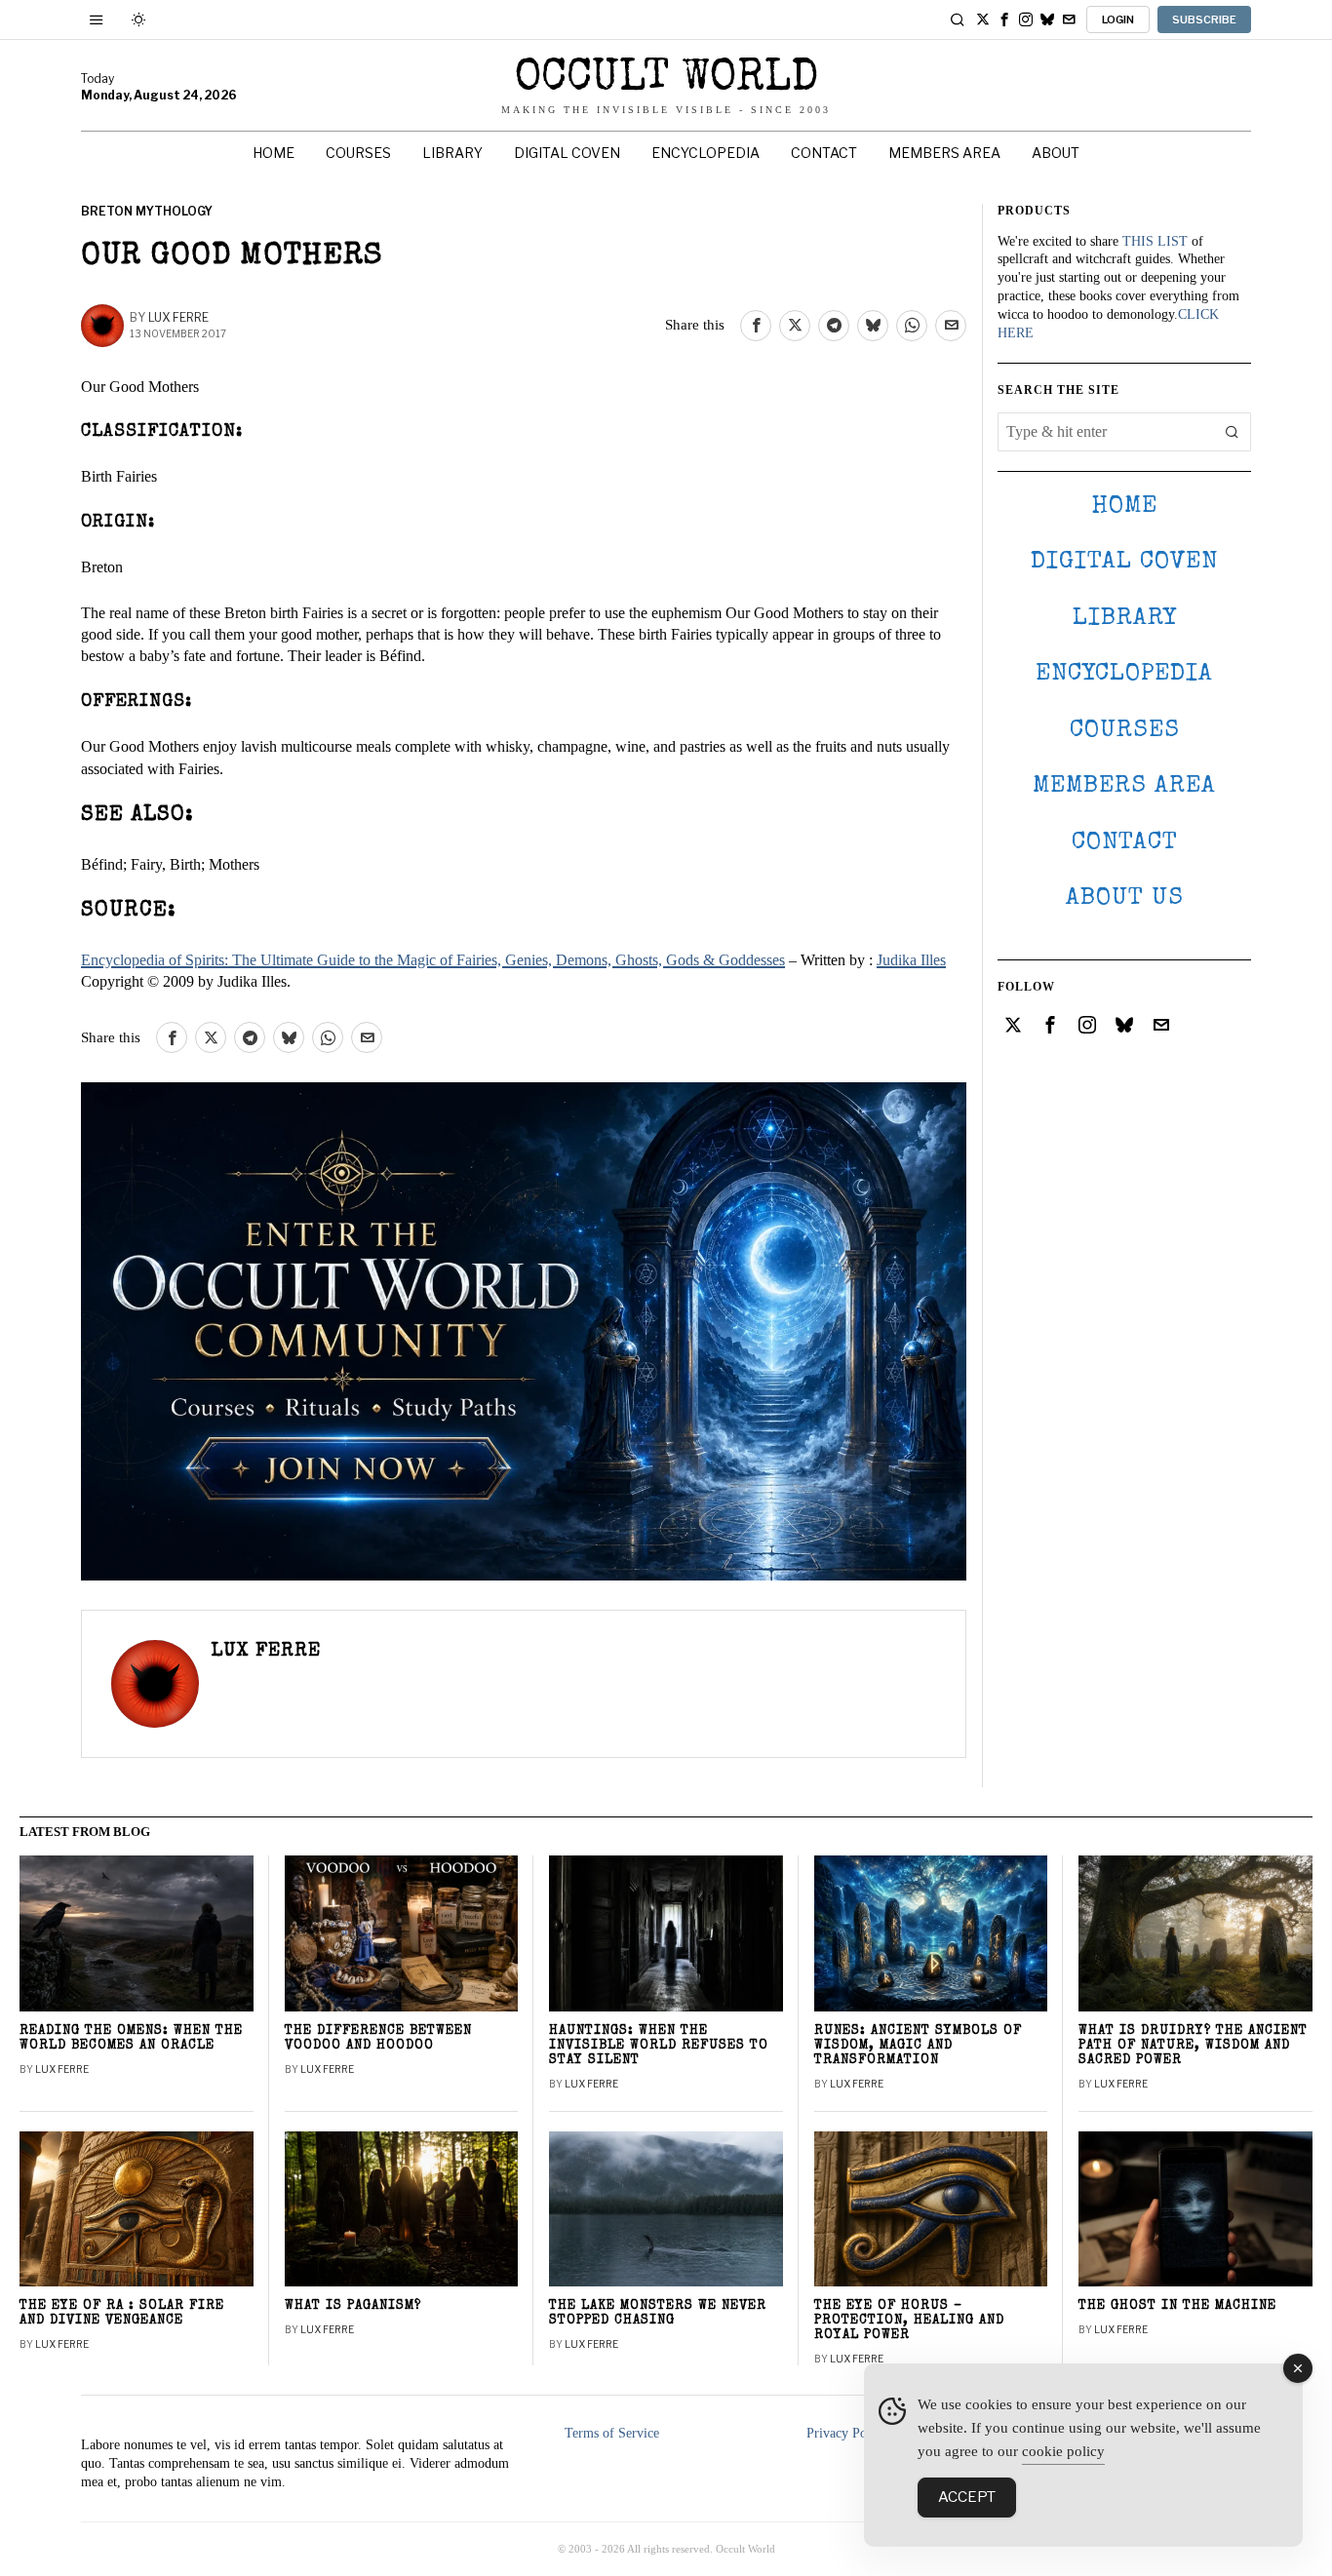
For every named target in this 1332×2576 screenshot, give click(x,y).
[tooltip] (983, 20)
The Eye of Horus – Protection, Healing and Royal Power (909, 2321)
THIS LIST (1155, 241)
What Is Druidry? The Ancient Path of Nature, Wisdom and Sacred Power (1193, 2046)
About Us (1125, 898)
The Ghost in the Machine (1177, 2306)
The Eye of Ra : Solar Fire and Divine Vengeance (122, 2314)
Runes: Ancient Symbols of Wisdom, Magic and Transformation (918, 2046)
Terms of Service (612, 2433)
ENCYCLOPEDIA (1124, 674)
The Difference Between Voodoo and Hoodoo (378, 2039)
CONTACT (1125, 843)
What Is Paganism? (353, 2306)
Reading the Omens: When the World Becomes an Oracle (131, 2039)
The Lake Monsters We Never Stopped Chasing (658, 2314)
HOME (1124, 507)
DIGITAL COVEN (1124, 562)
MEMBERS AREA (1124, 786)
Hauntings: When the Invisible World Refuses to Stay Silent (659, 2046)
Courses (1125, 731)
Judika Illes (911, 960)
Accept (967, 2497)
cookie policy (1063, 2451)
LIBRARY (1125, 619)
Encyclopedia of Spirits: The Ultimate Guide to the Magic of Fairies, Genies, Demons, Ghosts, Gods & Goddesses (433, 960)
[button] (1232, 432)
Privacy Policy (847, 2433)
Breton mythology (147, 211)
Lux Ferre (178, 317)
